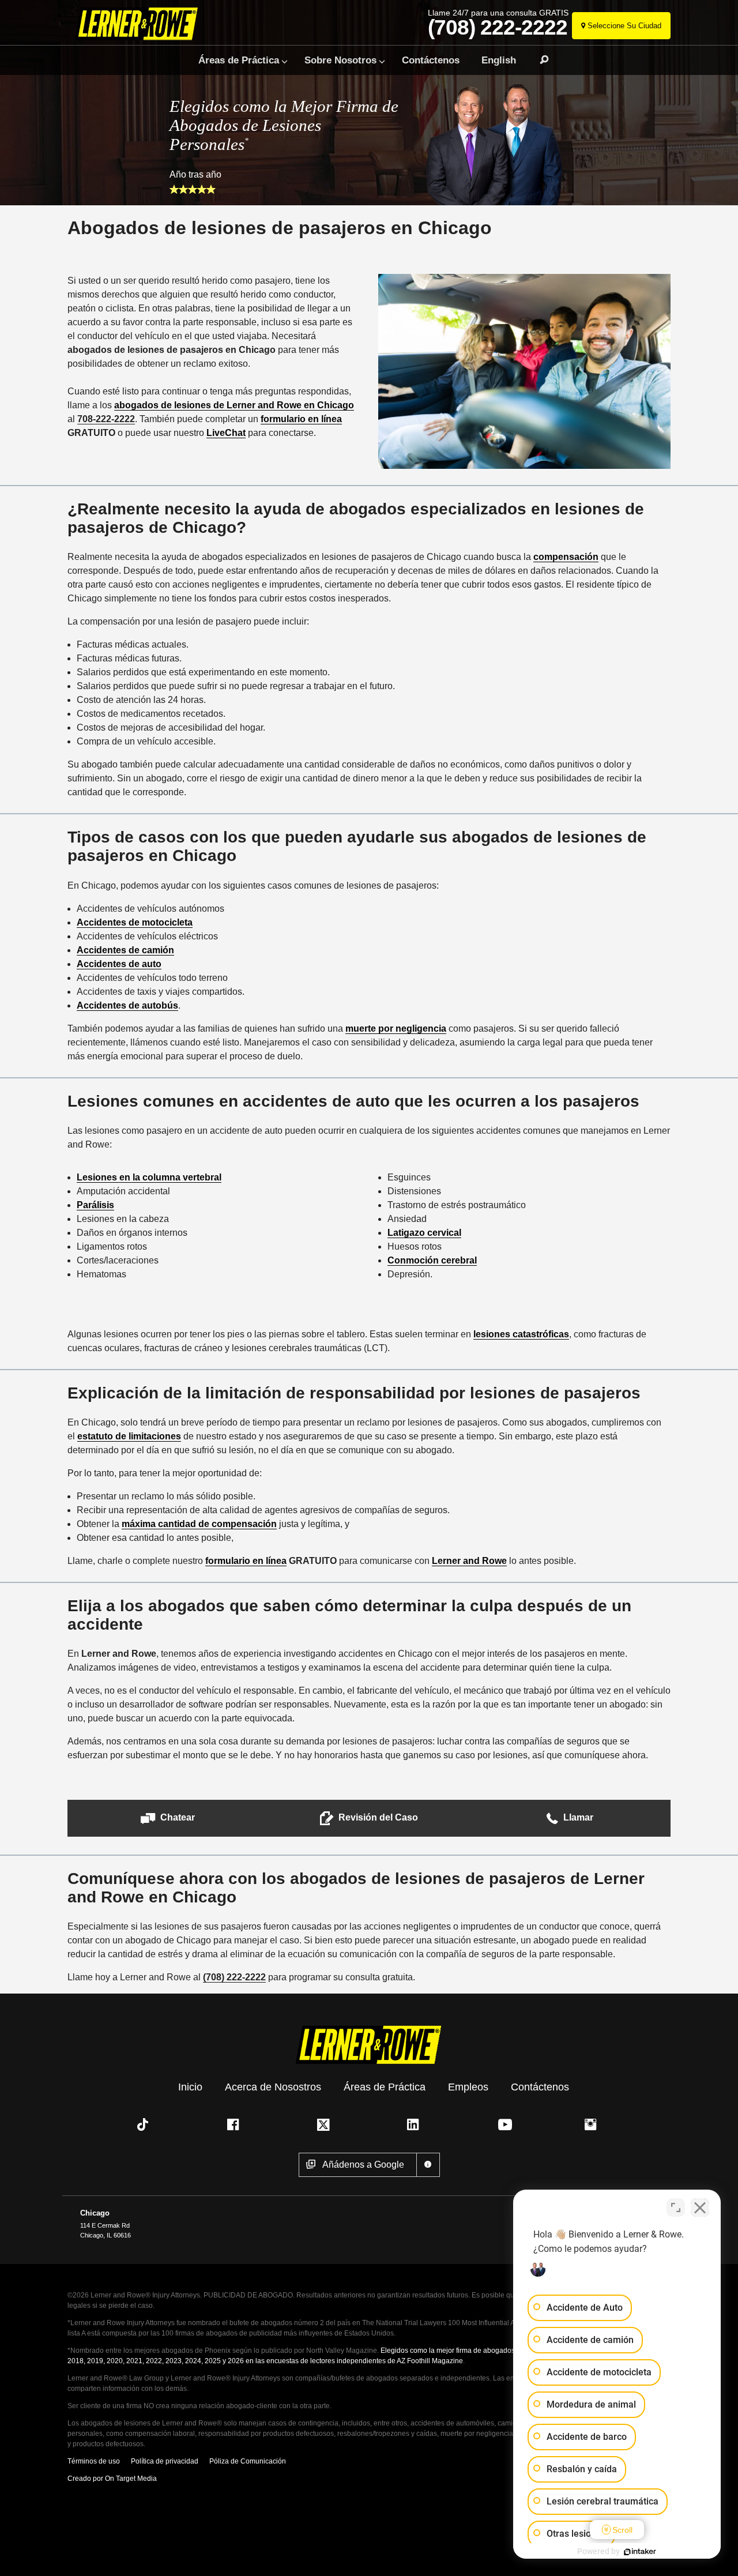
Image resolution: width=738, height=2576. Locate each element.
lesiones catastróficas (521, 1334)
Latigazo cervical (424, 1233)
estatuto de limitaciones (129, 1436)
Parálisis (95, 1205)
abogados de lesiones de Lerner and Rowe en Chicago (234, 405)
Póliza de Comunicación (248, 2461)
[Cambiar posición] (676, 2208)
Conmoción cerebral (432, 1260)
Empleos (468, 2086)
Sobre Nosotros (340, 60)
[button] (168, 1818)
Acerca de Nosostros (273, 2086)
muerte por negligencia (396, 1028)
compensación (566, 557)
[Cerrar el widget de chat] (700, 2208)
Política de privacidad (165, 2461)
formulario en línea (301, 419)
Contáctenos (431, 60)
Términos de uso (94, 2461)
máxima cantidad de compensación (199, 1524)
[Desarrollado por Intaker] (640, 2552)
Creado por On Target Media (112, 2479)
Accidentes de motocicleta (135, 922)
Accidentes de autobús (127, 1005)
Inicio (190, 2086)
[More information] (428, 2165)
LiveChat (226, 433)
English (499, 60)
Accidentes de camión (125, 950)
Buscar (539, 60)
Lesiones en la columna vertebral (149, 1177)
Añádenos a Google (363, 2165)
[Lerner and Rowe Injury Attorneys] (140, 25)
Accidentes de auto (119, 964)
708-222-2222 (106, 419)
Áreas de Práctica (239, 60)
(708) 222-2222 (498, 28)
